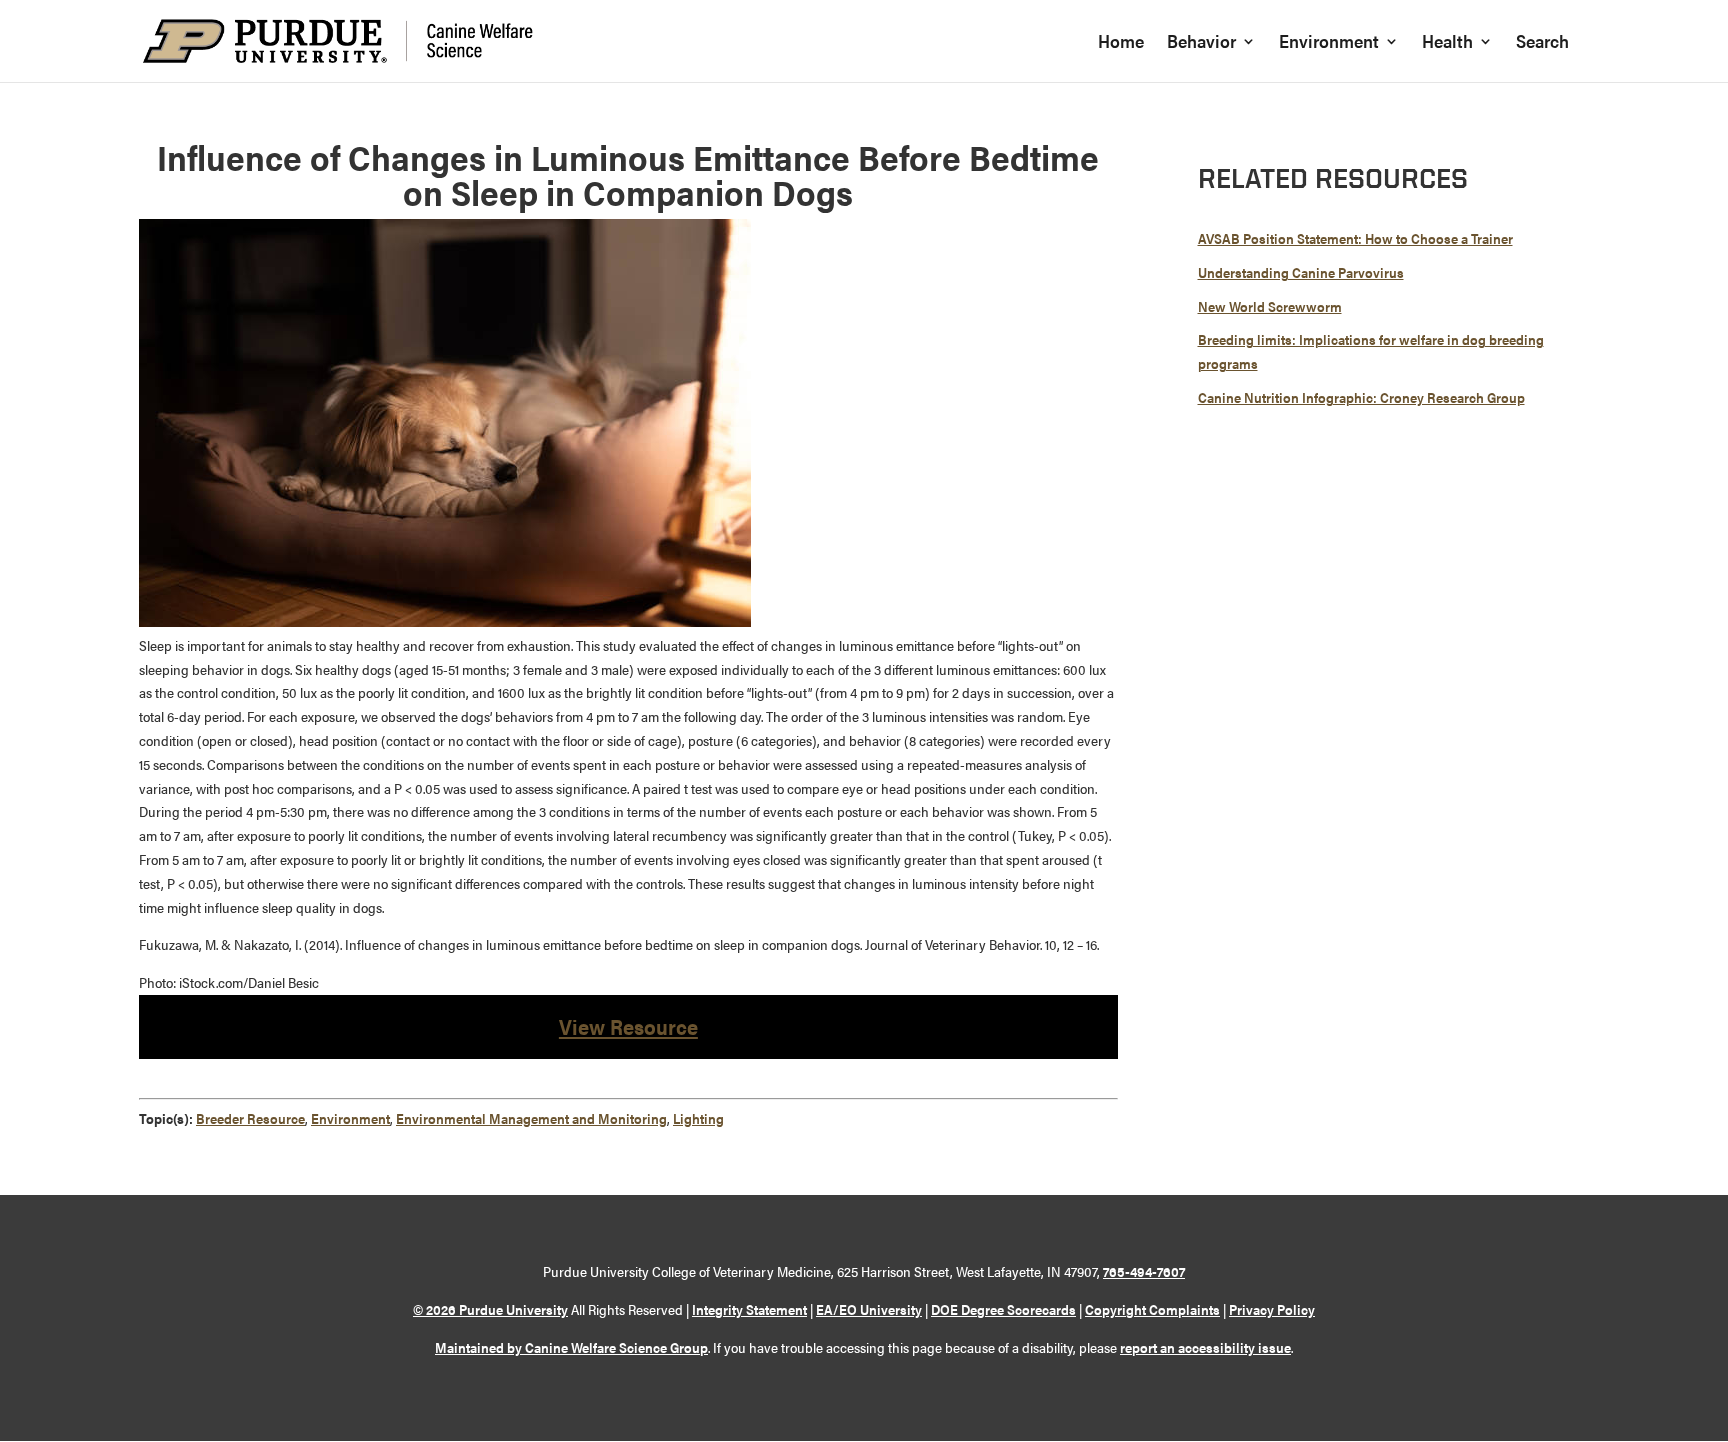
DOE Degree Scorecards (1003, 1309)
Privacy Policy (1272, 1309)
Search (1542, 43)
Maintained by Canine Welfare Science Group (571, 1347)
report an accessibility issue (1205, 1347)
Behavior (1201, 43)
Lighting (698, 1118)
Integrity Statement (749, 1309)
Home (1121, 43)
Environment (1329, 43)
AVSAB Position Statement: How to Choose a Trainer (1355, 238)
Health (1447, 43)
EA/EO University (869, 1309)
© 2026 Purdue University (490, 1309)
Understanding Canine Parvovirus (1301, 272)
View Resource (628, 1026)
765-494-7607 (1144, 1271)
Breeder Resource (250, 1118)
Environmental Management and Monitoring (531, 1118)
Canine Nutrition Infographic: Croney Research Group (1361, 397)
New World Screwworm (1270, 306)
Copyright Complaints (1152, 1309)
